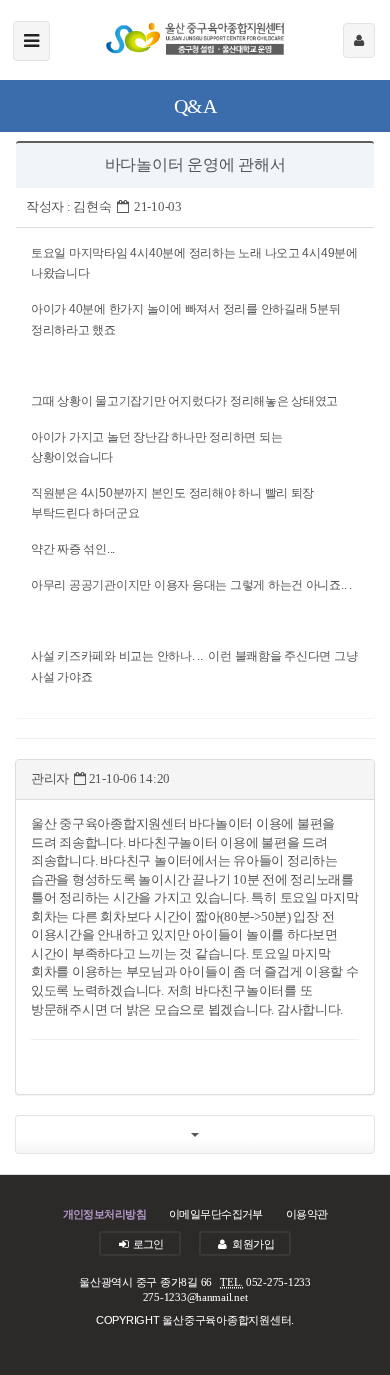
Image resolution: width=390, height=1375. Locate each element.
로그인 (147, 1244)
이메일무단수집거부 (216, 1214)
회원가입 (252, 1244)
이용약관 (307, 1214)
